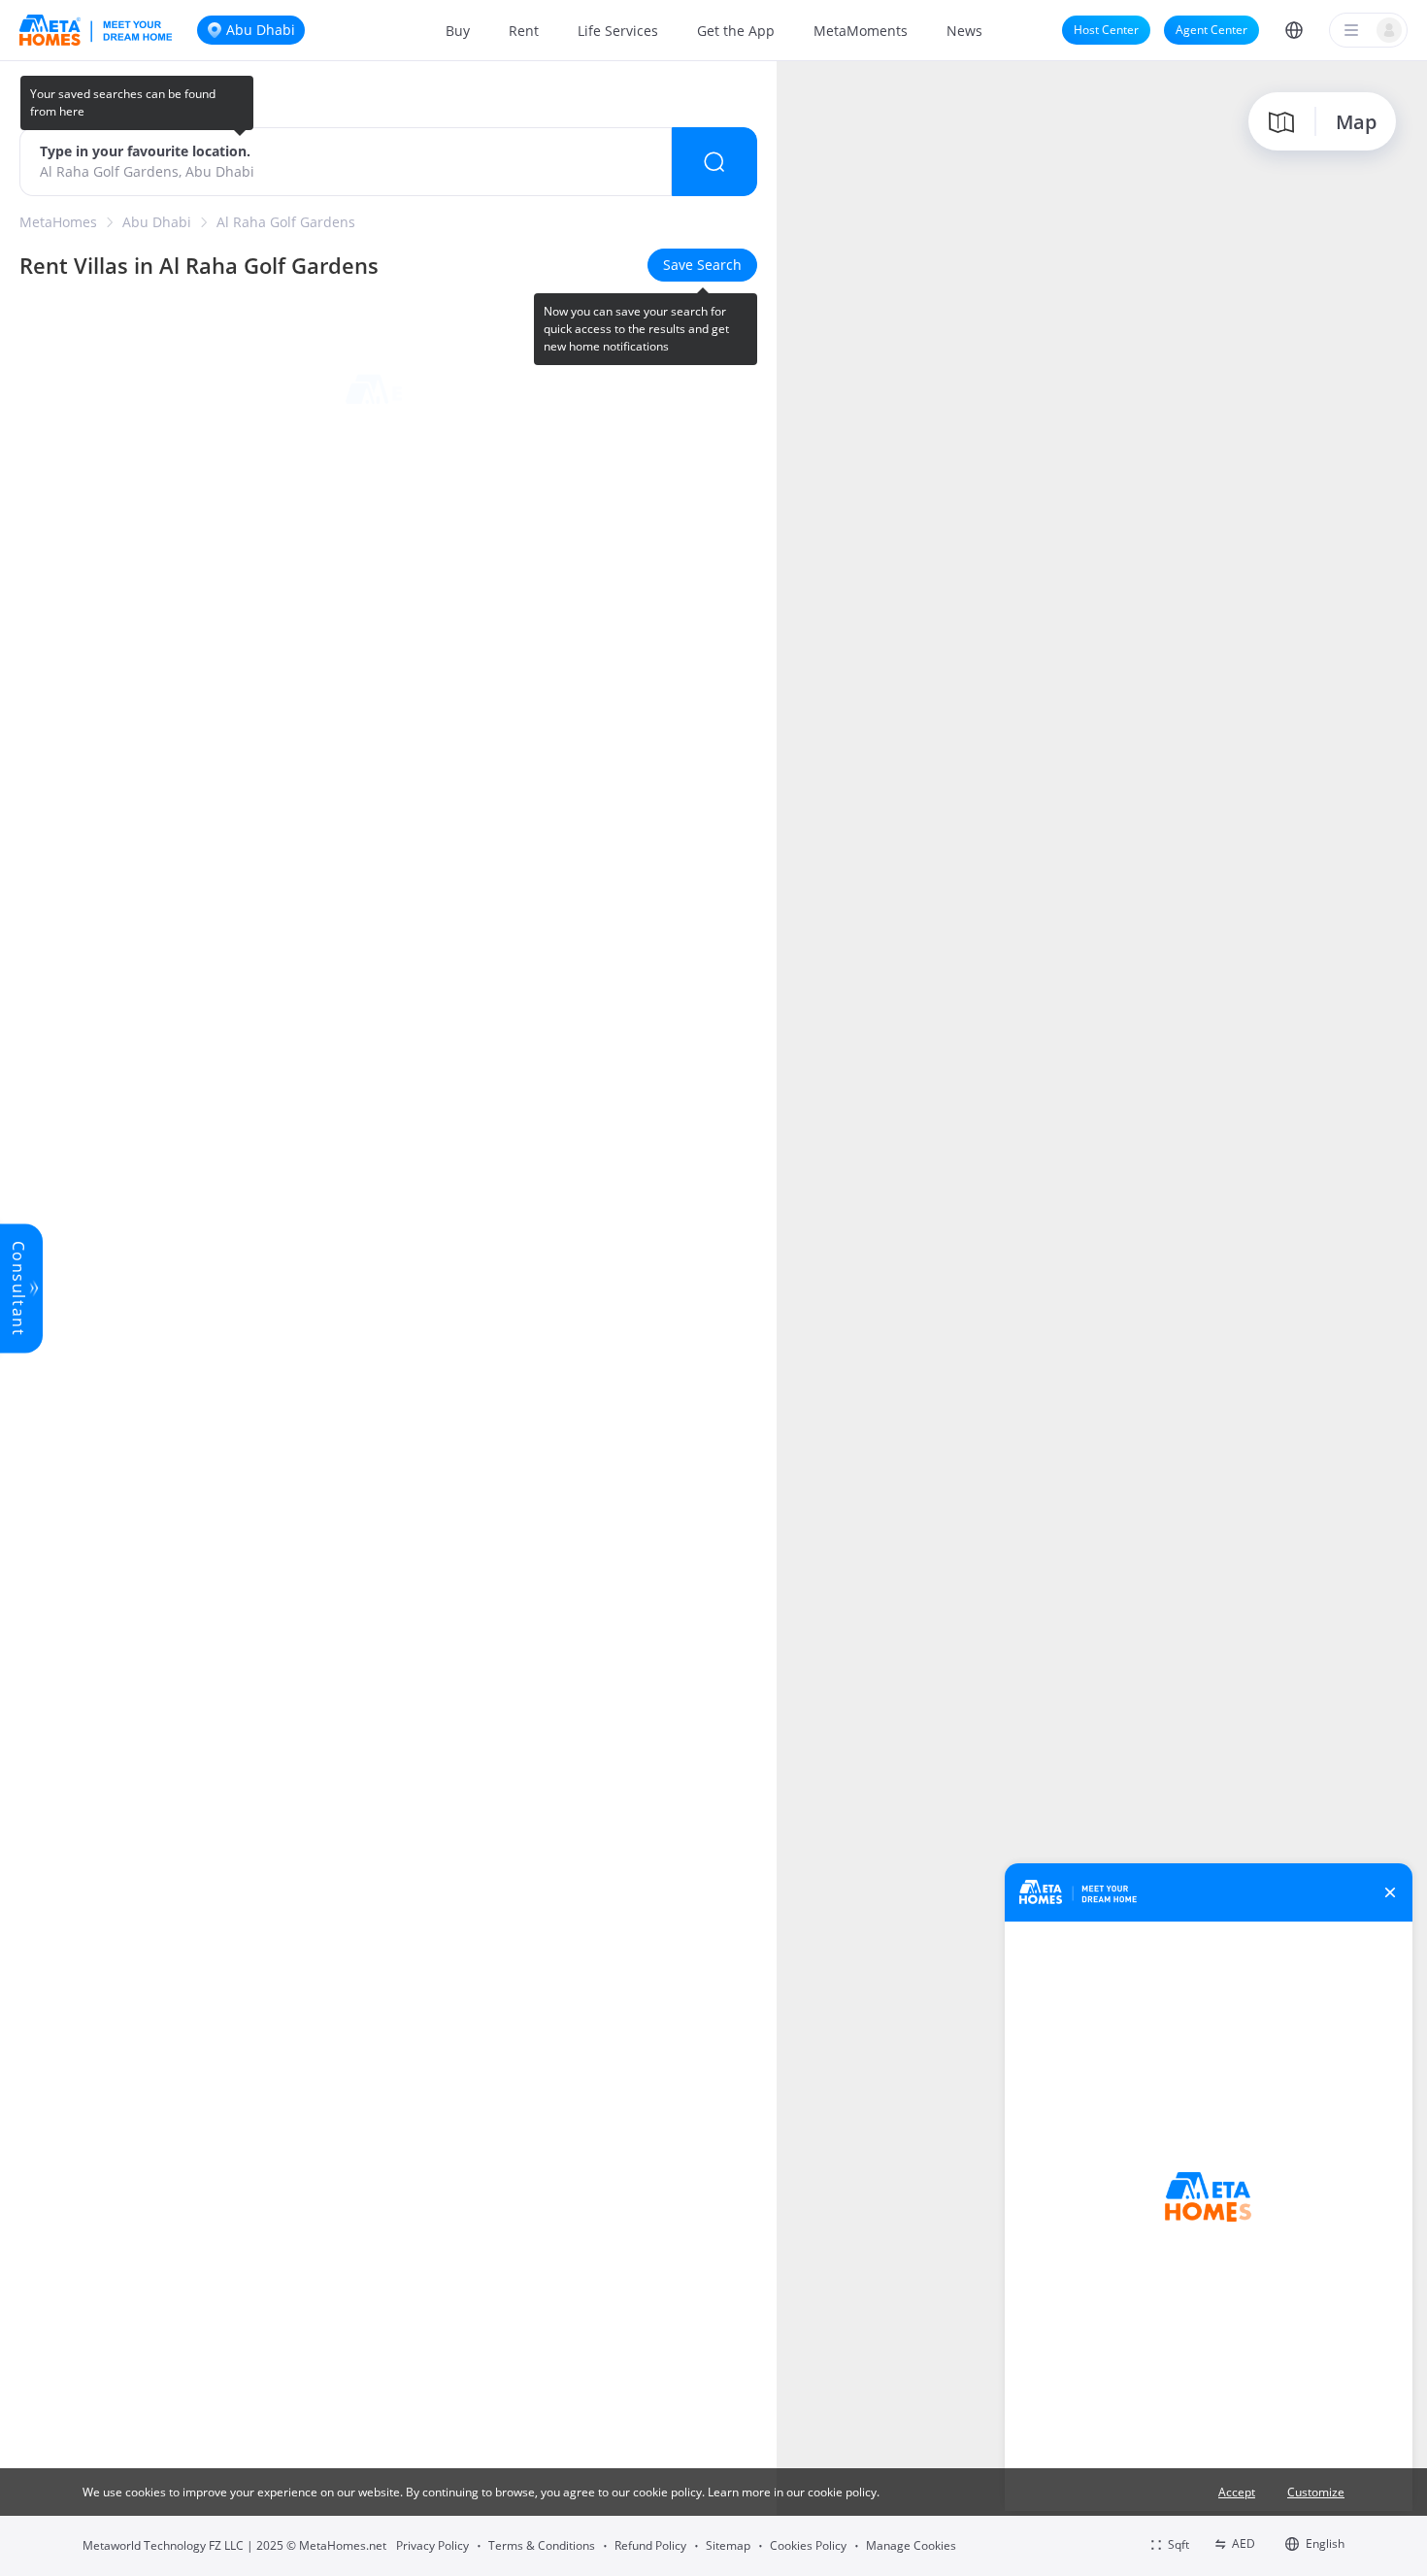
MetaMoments (861, 31)
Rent (524, 31)
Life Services (618, 31)
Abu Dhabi (157, 222)
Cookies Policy (808, 2545)
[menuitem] (458, 30)
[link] (58, 222)
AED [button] (1244, 2543)
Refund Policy (650, 2545)
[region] (1102, 1317)
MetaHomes (58, 222)
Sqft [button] (1178, 2544)
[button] (1294, 30)
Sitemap (728, 2545)
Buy (458, 31)
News (964, 31)
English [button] (1325, 2543)
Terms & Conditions (542, 2545)
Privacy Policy (432, 2545)
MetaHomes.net (343, 2545)
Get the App (736, 31)
